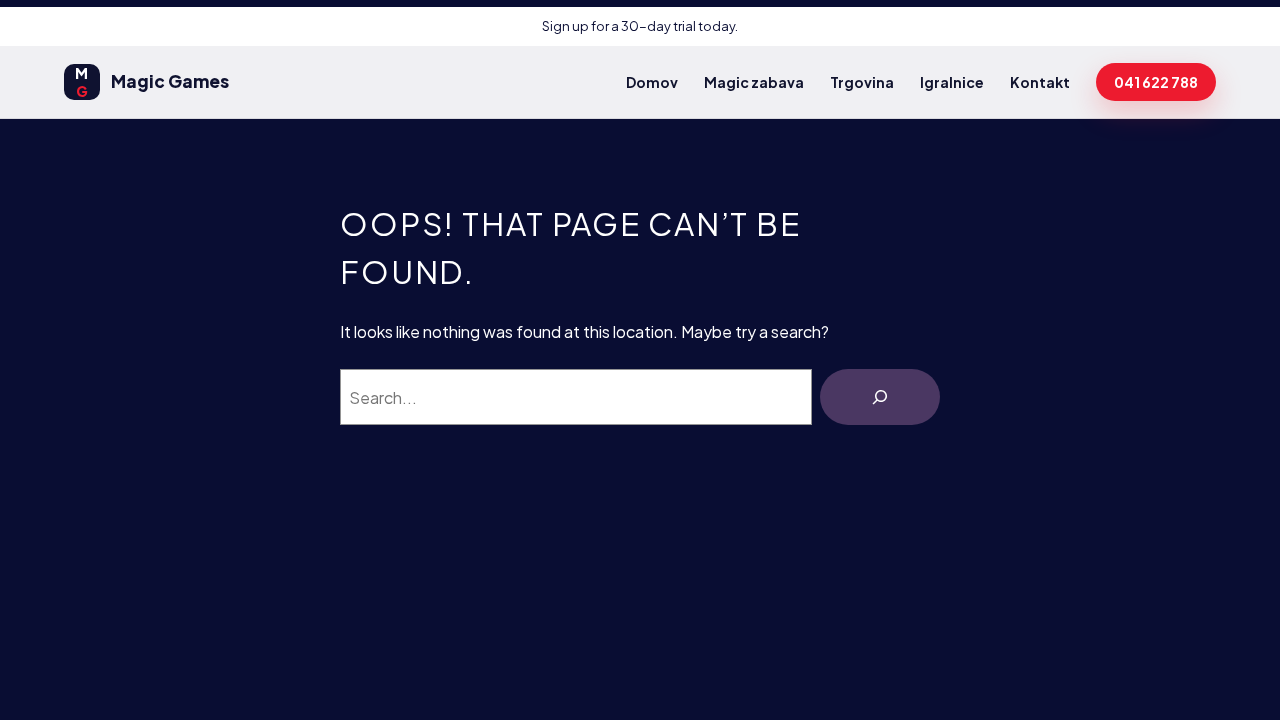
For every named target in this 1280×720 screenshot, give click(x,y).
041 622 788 (1156, 82)
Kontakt (1040, 82)
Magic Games (152, 82)
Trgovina (862, 82)
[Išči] (880, 397)
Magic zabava (754, 82)
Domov (652, 82)
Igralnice (952, 82)
